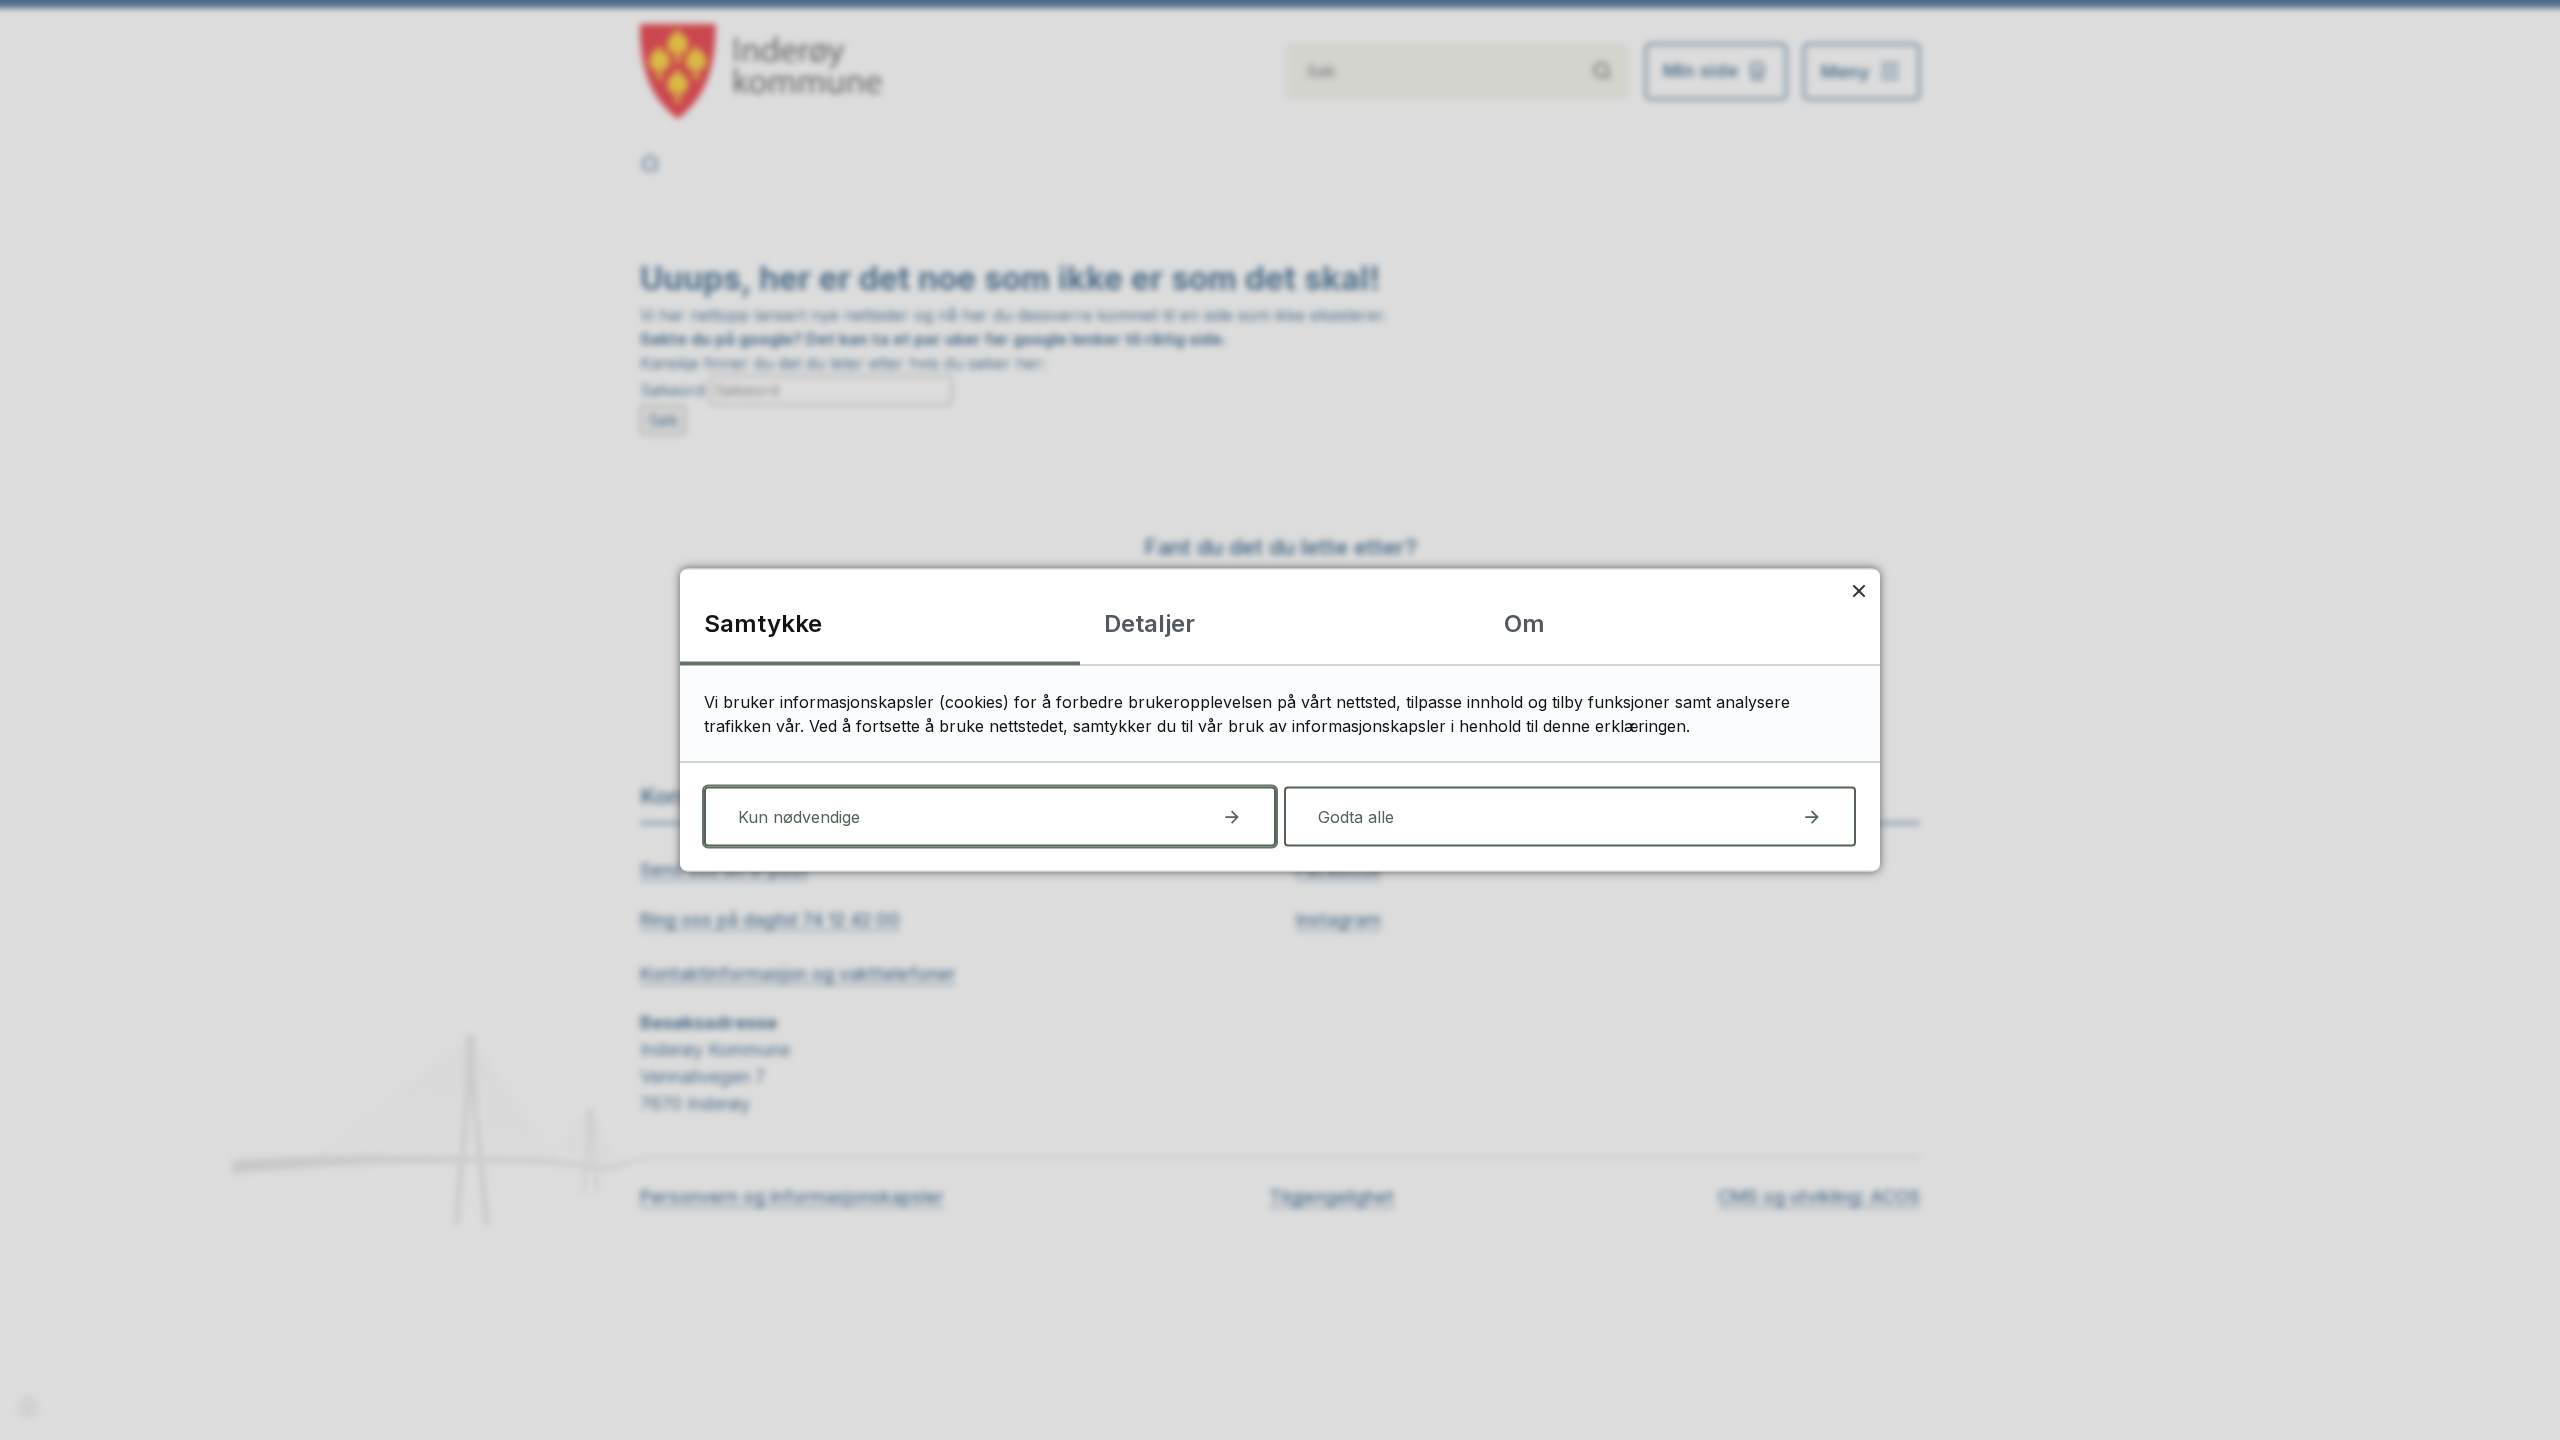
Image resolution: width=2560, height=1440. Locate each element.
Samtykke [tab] (763, 623)
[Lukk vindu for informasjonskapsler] (1858, 590)
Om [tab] (1524, 623)
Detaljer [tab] (1149, 623)
